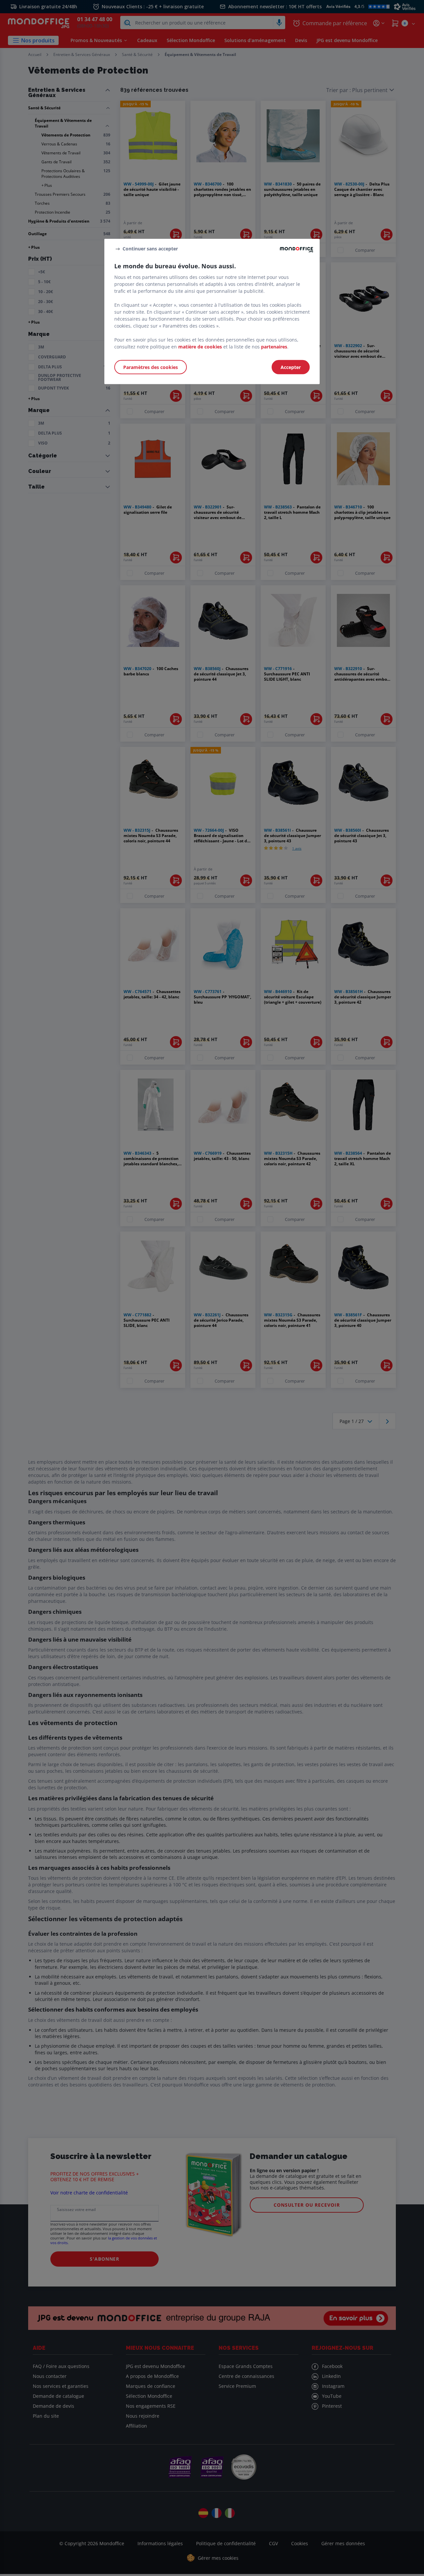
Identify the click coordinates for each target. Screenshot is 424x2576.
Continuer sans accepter (150, 249)
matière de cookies (200, 347)
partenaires (274, 347)
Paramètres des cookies (151, 367)
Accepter (291, 367)
